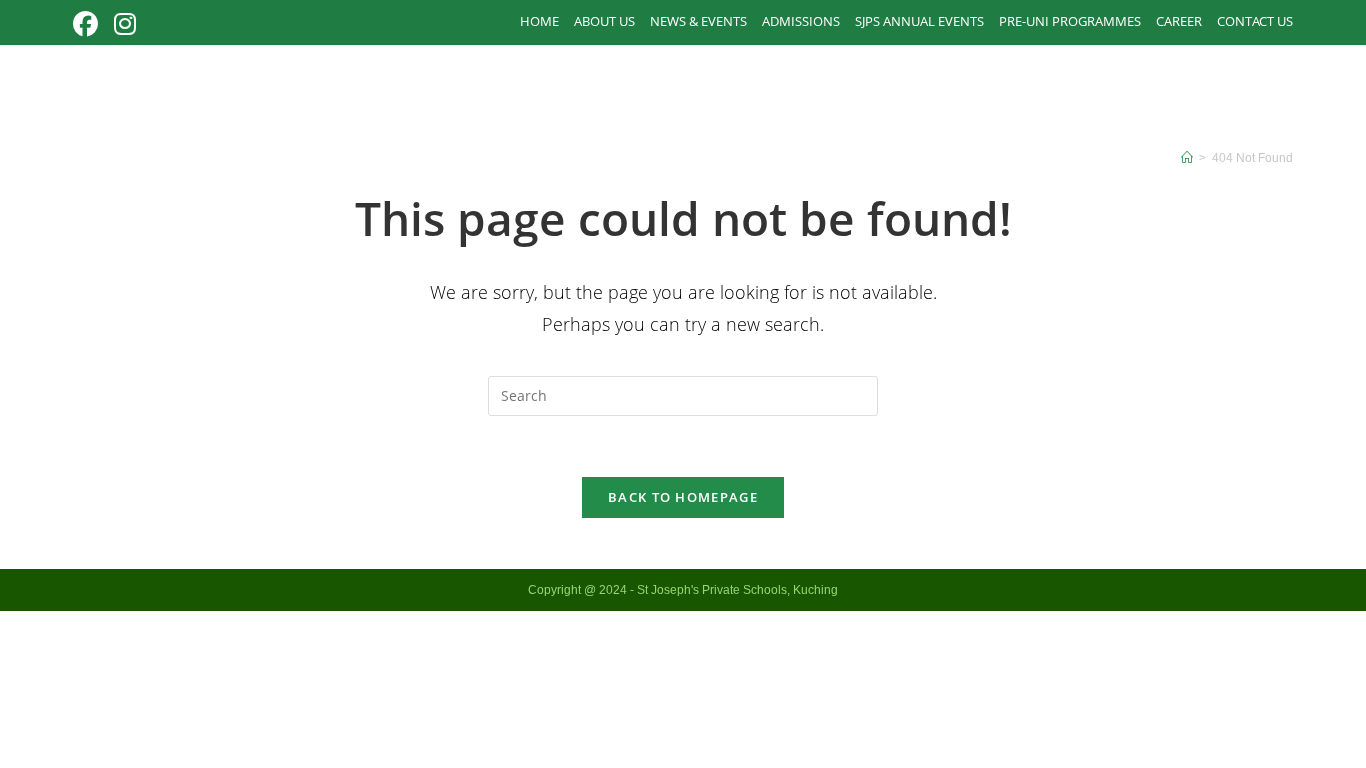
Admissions (801, 21)
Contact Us (1255, 21)
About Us (604, 21)
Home (539, 21)
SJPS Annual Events (919, 21)
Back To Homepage (683, 497)
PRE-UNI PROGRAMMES (1070, 21)
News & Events (698, 21)
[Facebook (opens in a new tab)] (89, 24)
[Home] (1187, 158)
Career (1179, 21)
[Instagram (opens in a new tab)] (125, 24)
